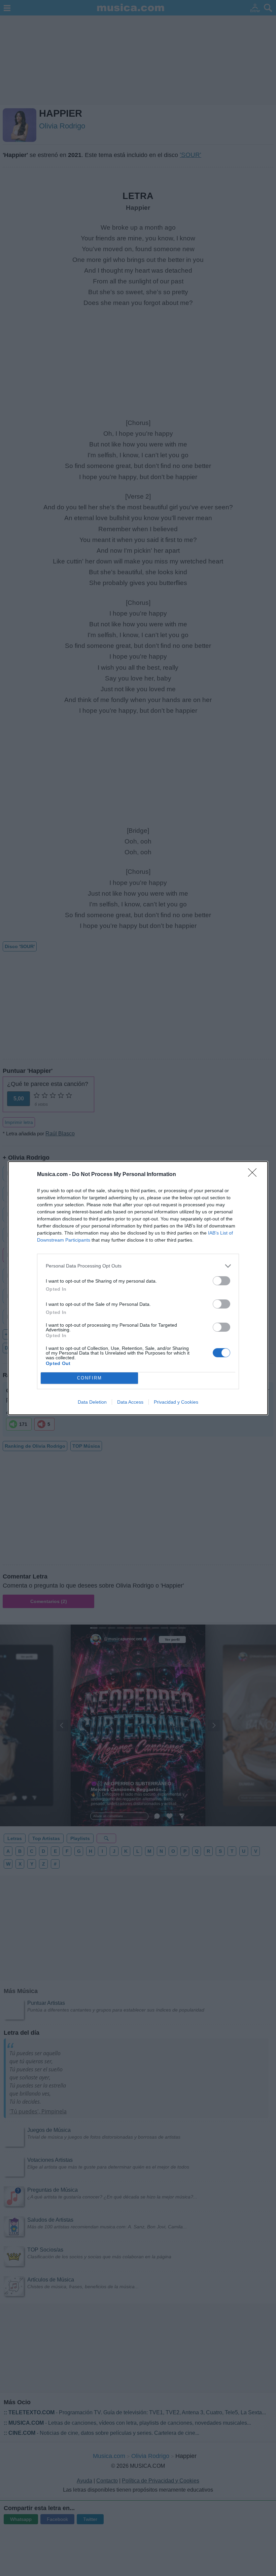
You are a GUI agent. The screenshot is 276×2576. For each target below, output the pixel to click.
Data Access (130, 1402)
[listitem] (138, 1266)
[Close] (254, 1175)
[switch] (221, 1281)
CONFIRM (90, 1378)
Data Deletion (92, 1402)
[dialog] (138, 1288)
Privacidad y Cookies (176, 1402)
